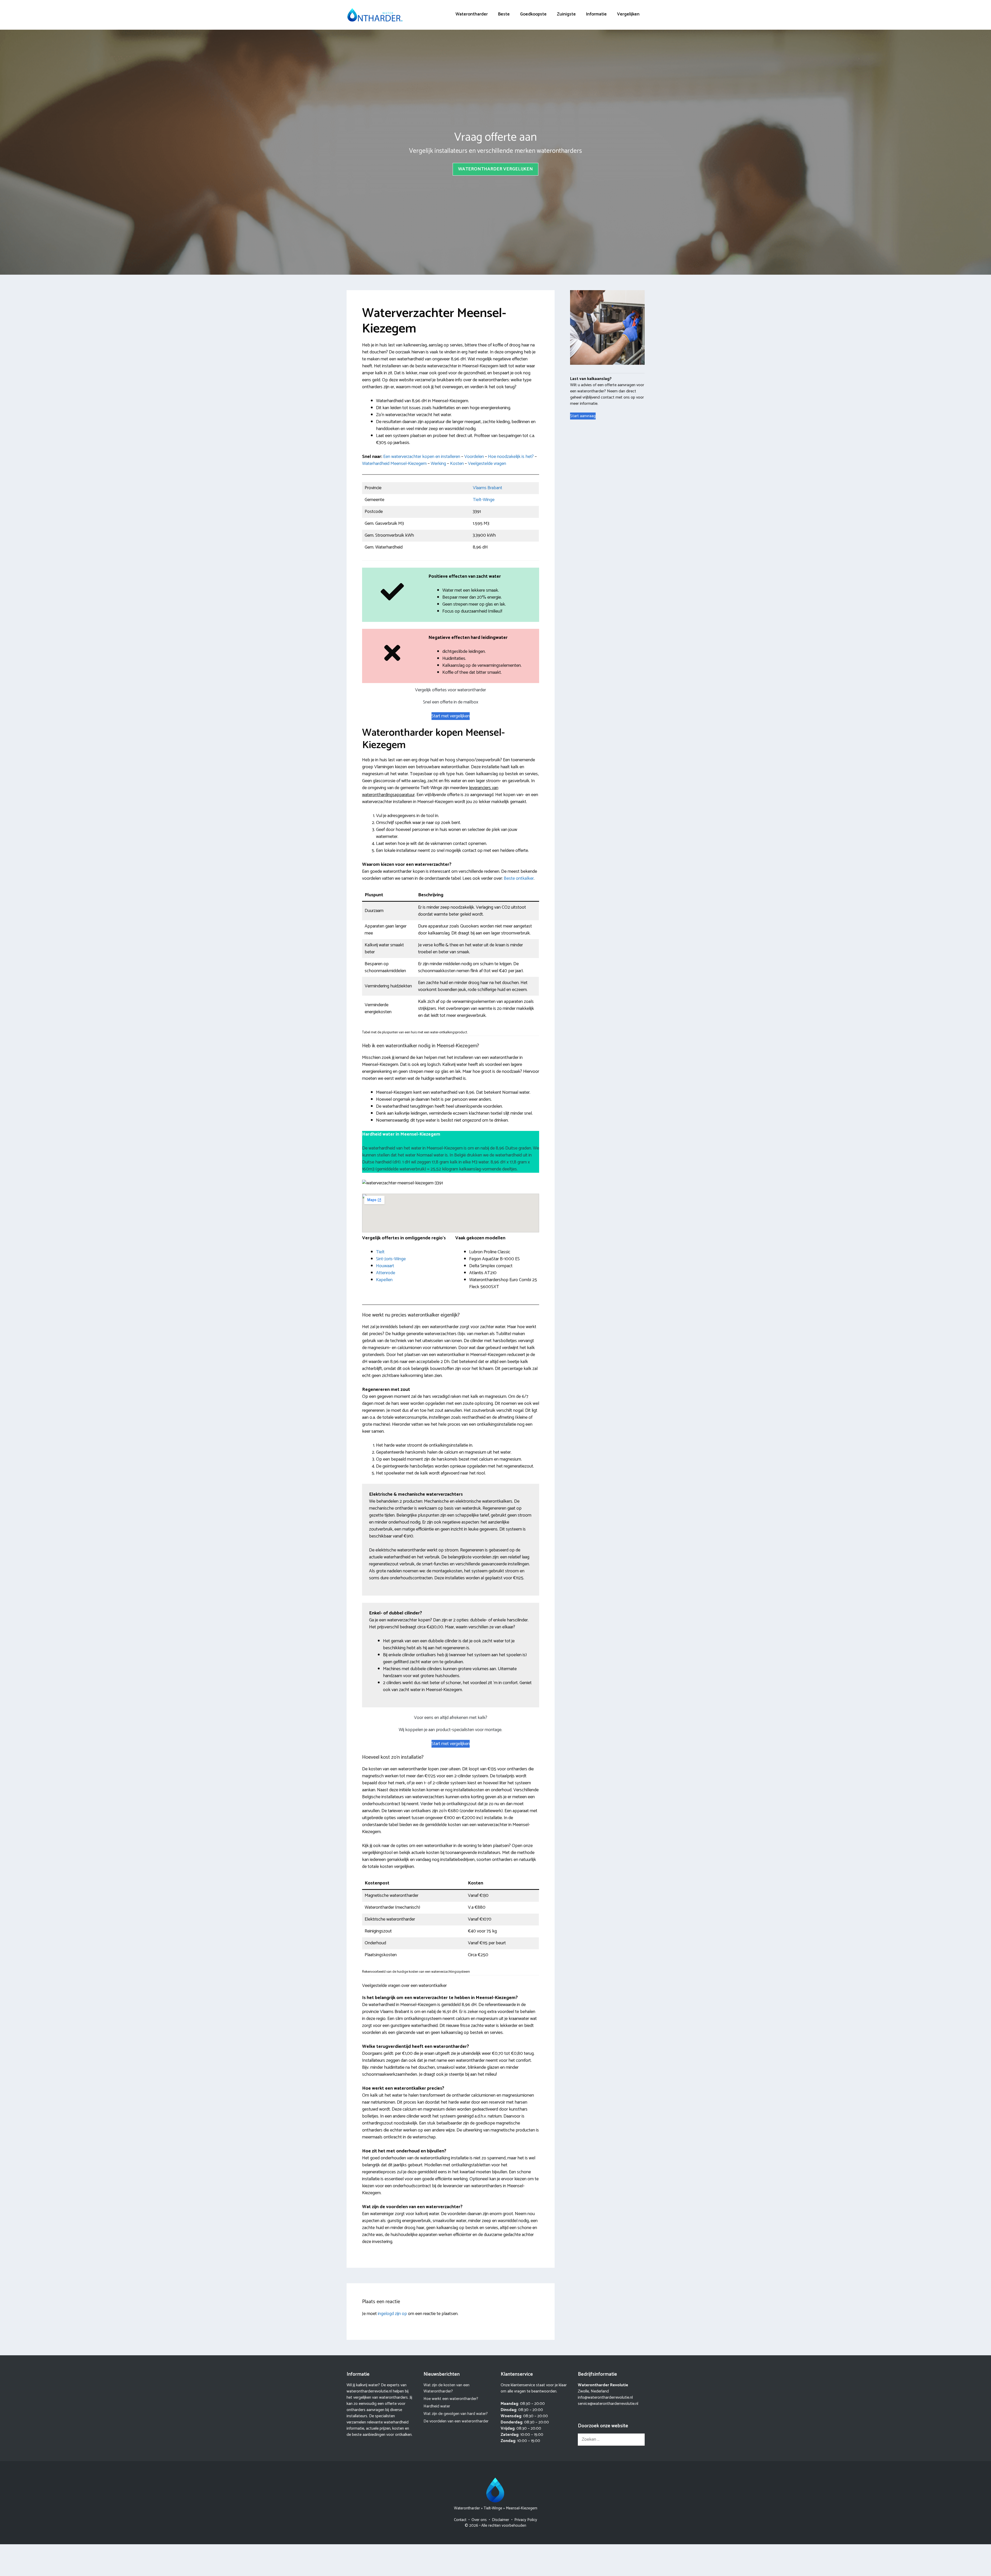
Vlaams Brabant (487, 488)
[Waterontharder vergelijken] (375, 15)
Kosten (457, 464)
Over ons (479, 2520)
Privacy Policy (526, 2520)
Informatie (596, 14)
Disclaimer (501, 2520)
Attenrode (386, 1273)
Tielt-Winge (484, 500)
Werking (438, 464)
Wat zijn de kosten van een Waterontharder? (446, 2388)
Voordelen (474, 457)
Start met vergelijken (451, 716)
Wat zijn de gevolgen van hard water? (456, 2414)
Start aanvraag (583, 416)
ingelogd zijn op (392, 2314)
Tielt (380, 1252)
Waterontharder (472, 14)
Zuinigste (566, 14)
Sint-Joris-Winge (391, 1259)
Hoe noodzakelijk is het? (511, 457)
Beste (504, 14)
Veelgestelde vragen (487, 464)
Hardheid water (437, 2406)
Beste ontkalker (519, 878)
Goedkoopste (533, 14)
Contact (460, 2520)
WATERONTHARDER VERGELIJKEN (495, 169)
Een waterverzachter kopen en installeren (422, 457)
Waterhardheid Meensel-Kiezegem (394, 464)
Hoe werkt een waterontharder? (451, 2399)
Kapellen (384, 1280)
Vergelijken (628, 14)
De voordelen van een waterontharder (456, 2421)
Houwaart (385, 1266)
